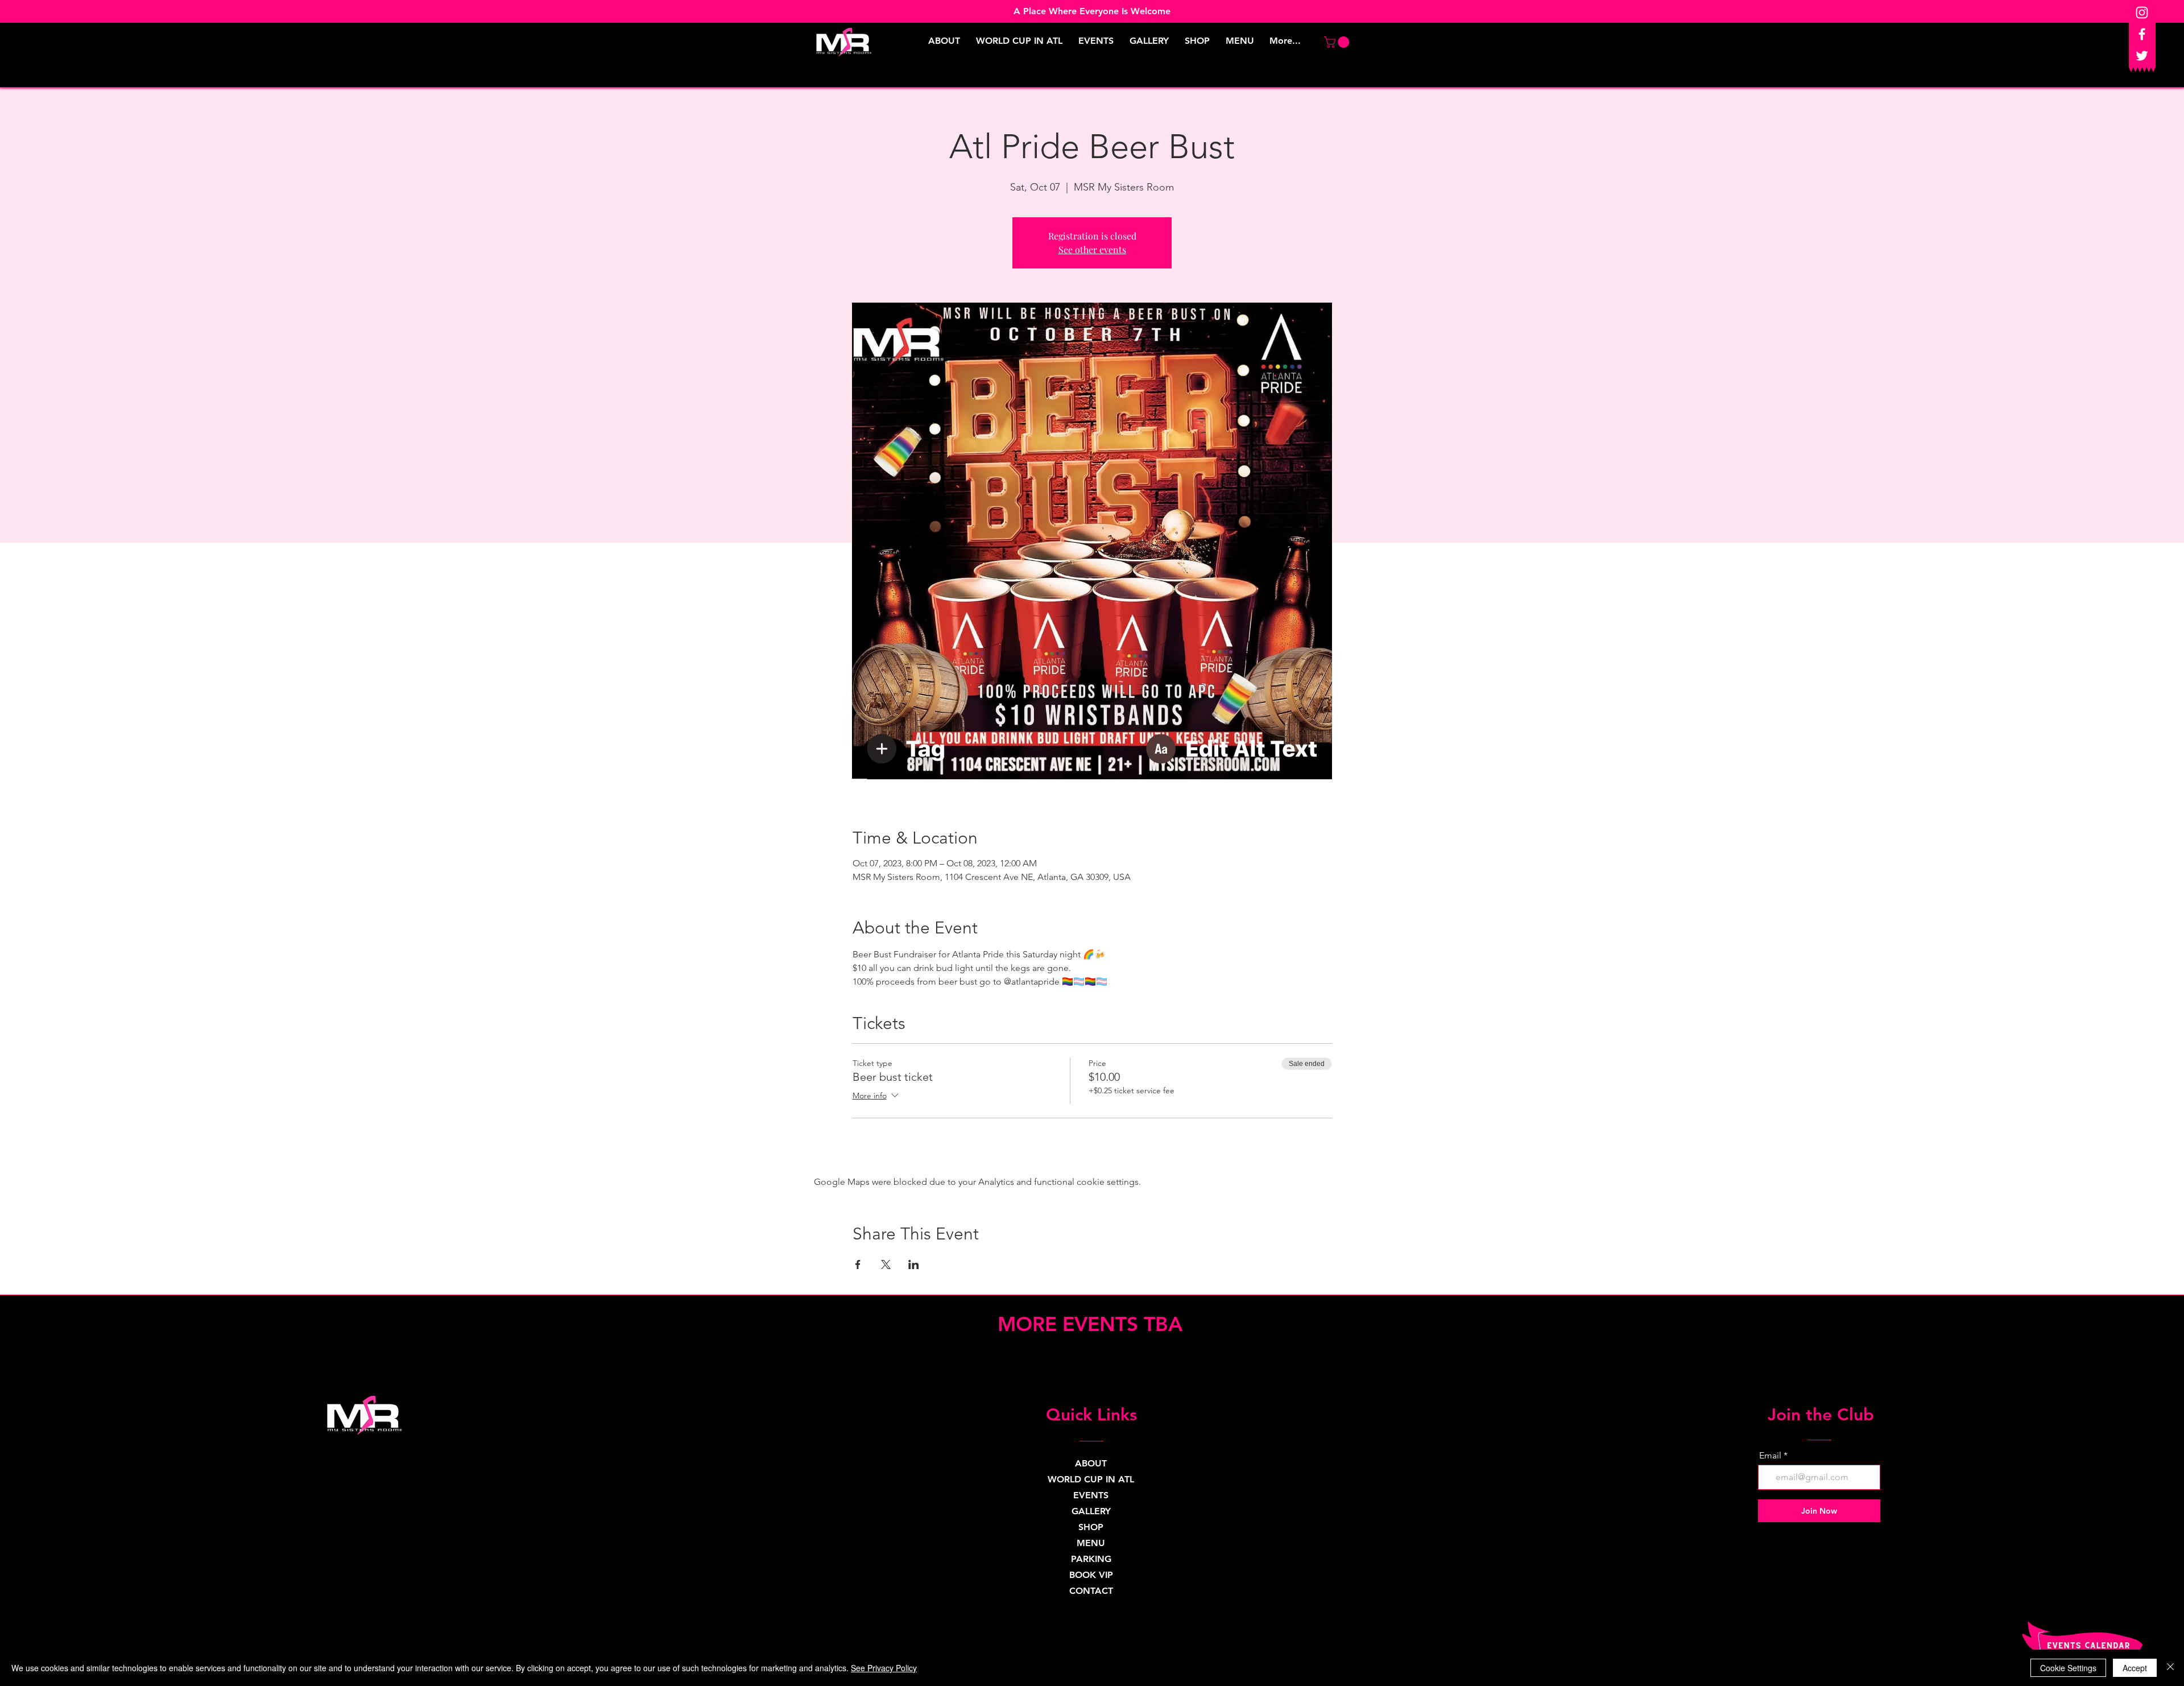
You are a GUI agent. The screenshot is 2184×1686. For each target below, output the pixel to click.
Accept (2135, 1668)
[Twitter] (2142, 56)
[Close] (2170, 1668)
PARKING (1091, 1559)
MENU (1091, 1543)
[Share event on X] (886, 1264)
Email (1770, 1456)
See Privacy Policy (884, 1668)
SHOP (1091, 1527)
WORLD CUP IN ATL (1091, 1479)
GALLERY (1091, 1511)
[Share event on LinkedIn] (914, 1264)
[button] (1338, 42)
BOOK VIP (1091, 1575)
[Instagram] (2142, 13)
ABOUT (1091, 1463)
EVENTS (1091, 1495)
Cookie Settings (2068, 1668)
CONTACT (1091, 1591)
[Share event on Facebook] (858, 1264)
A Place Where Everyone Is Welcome (1092, 11)
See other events (1092, 249)
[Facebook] (2142, 34)
